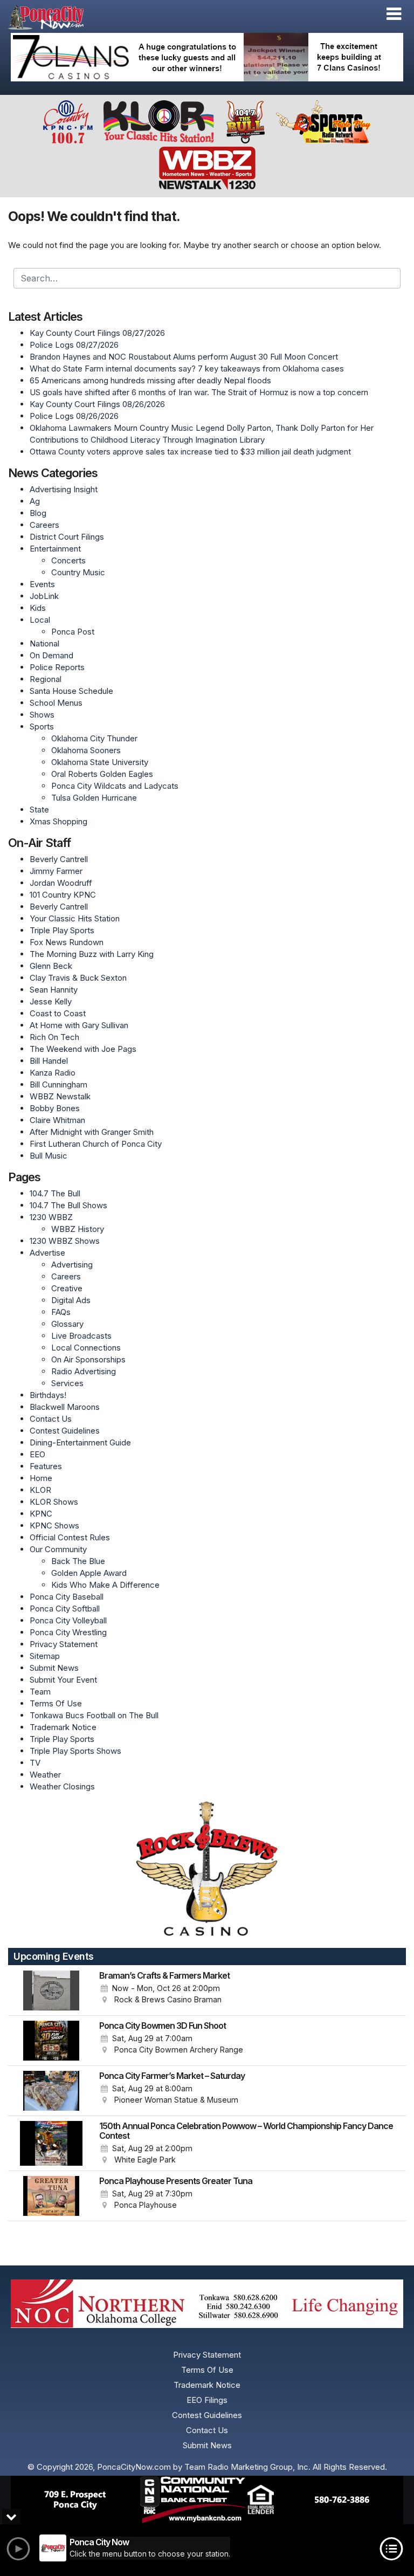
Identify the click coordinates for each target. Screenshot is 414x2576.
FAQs (61, 1312)
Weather (45, 1775)
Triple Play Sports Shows (75, 1751)
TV (35, 1763)
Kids (38, 608)
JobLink (44, 596)
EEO (37, 1454)
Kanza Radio (53, 1073)
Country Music (78, 572)
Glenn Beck (51, 966)
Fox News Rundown (67, 942)
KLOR (40, 1490)
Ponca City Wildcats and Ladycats (115, 786)
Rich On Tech (54, 1037)
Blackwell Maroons (65, 1407)
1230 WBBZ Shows (65, 1241)
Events (42, 584)
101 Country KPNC (63, 895)
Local (40, 620)
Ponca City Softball (65, 1609)
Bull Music (49, 1156)
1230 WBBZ (51, 1217)
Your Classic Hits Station (75, 918)
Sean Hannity (54, 990)
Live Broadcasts (81, 1336)
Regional (46, 679)
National (44, 643)
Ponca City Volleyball (68, 1620)
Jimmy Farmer (56, 871)
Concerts (68, 560)
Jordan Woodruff (61, 883)
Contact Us (51, 1419)
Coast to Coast (58, 1013)
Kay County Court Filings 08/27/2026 (97, 333)
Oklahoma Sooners (86, 750)
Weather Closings (62, 1786)
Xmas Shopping (58, 821)
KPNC (41, 1514)
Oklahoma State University (100, 762)
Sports (42, 726)
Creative (67, 1288)
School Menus (56, 703)
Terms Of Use (56, 1703)
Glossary (67, 1324)
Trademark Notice (63, 1727)
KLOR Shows (54, 1502)
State (39, 810)
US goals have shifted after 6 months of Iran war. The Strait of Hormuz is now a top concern (199, 392)
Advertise (47, 1253)
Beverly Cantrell (59, 859)
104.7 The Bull (55, 1193)
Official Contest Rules (70, 1537)
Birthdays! (48, 1395)
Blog (38, 513)
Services (67, 1383)
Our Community (58, 1549)
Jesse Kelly (51, 1001)
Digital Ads (71, 1300)
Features (46, 1466)
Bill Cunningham (58, 1084)
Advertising (72, 1265)
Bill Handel (49, 1061)
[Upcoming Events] (51, 1990)
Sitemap (45, 1656)
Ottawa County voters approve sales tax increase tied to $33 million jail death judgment (190, 452)
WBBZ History (78, 1229)
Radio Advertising (84, 1371)
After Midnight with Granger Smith (92, 1132)
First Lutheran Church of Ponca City (96, 1144)
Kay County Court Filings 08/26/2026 (97, 404)
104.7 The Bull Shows (68, 1205)
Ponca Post (73, 632)
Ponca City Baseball (67, 1597)
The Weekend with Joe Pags (83, 1049)
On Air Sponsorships (88, 1359)
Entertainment (55, 549)
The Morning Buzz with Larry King (92, 954)
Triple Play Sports (62, 930)
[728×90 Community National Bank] (207, 2500)
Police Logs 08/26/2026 (74, 416)
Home (41, 1478)
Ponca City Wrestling (68, 1632)
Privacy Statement (64, 1644)
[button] (394, 14)
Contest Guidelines (65, 1431)
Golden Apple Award (89, 1573)
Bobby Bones (55, 1108)
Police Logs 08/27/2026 (74, 345)
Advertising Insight (64, 489)
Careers (44, 525)
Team (40, 1692)
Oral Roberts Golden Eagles (102, 774)
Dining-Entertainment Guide (80, 1442)
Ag (35, 501)
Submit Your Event (63, 1680)
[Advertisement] (207, 57)
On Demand (51, 655)
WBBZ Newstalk (60, 1096)
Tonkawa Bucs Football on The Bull (94, 1715)
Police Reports (57, 667)
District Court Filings (67, 537)
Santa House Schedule (71, 691)
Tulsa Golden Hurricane (94, 798)
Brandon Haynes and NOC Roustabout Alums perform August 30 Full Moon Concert (184, 357)
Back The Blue (78, 1561)
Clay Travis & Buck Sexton (78, 978)
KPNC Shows (54, 1525)
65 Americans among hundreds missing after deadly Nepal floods (150, 380)
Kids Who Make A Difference (105, 1585)
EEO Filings (207, 2400)
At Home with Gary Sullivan (79, 1025)
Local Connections (86, 1348)
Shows (42, 715)
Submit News (54, 1668)
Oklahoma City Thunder (94, 738)
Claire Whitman (57, 1120)
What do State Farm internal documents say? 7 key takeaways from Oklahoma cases (187, 369)
